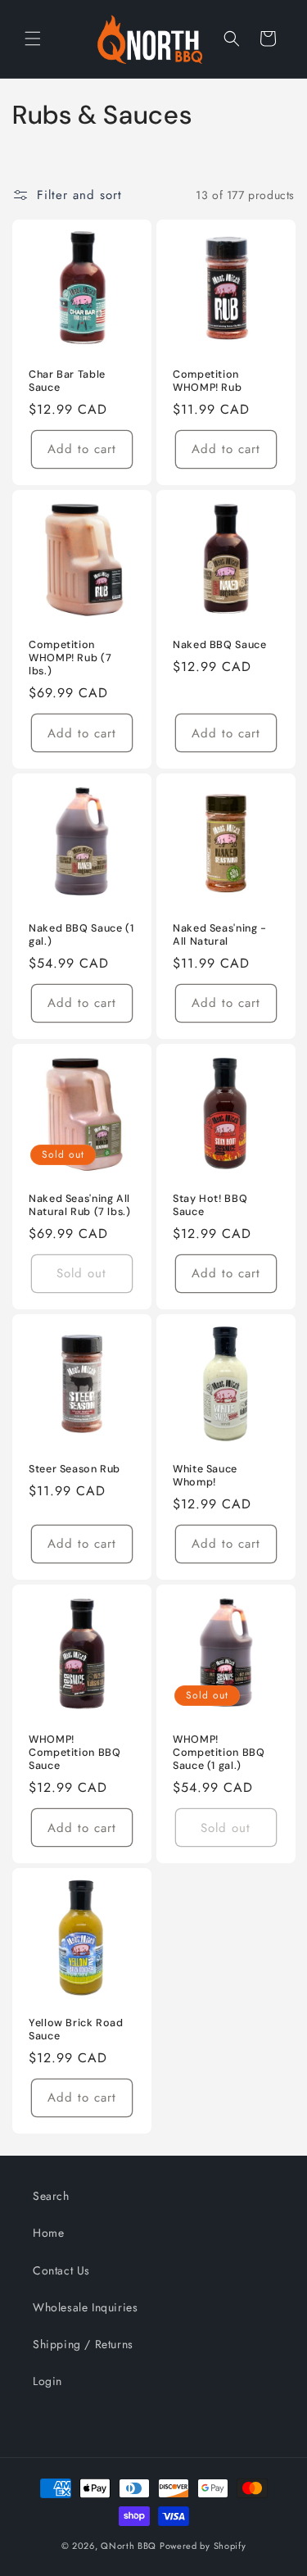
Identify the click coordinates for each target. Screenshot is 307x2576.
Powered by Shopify (203, 2546)
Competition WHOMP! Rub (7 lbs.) (70, 658)
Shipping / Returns (83, 2344)
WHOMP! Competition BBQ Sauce (74, 1753)
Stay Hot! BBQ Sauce (210, 1205)
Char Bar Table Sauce (67, 381)
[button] (33, 39)
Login (47, 2381)
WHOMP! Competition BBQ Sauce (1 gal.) (219, 1753)
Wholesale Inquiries (85, 2307)
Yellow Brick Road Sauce (76, 2030)
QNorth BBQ (129, 2546)
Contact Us (61, 2270)
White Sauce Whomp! (205, 1476)
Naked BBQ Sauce (219, 645)
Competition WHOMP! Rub (207, 381)
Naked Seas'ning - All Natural (220, 935)
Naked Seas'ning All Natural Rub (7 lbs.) (80, 1205)
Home (48, 2233)
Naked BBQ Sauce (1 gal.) (81, 935)
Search (51, 2196)
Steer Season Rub (74, 1469)
